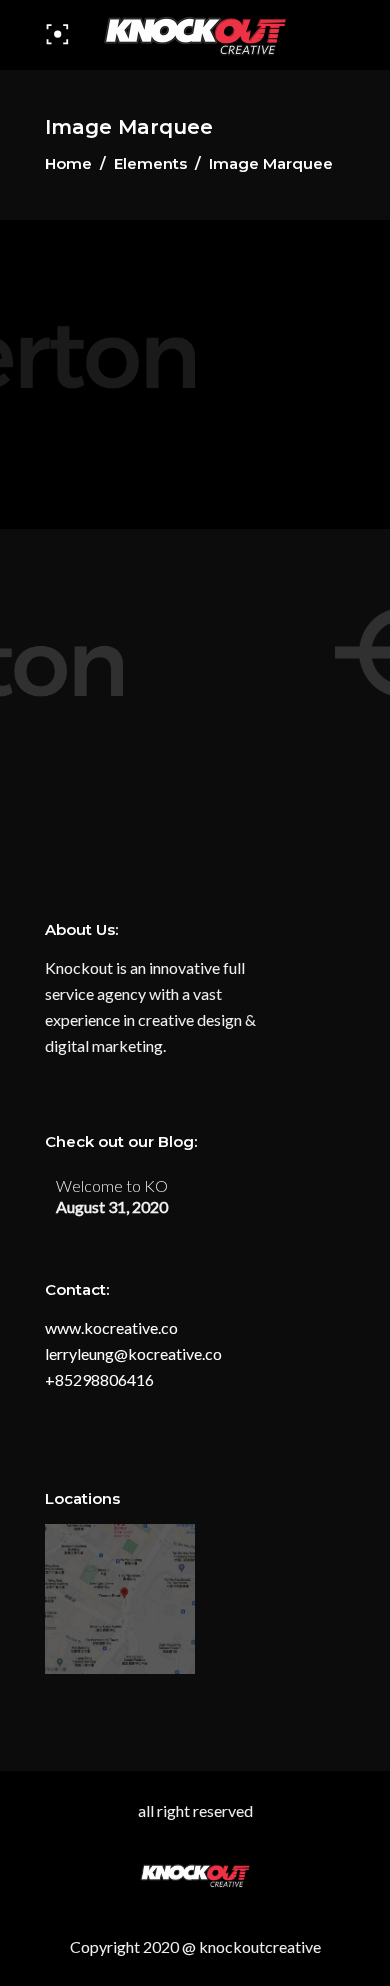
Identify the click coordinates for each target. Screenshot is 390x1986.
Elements (150, 163)
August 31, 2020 (112, 1206)
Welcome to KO (112, 1185)
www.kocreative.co (111, 1327)
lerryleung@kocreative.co (133, 1353)
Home (68, 163)
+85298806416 (99, 1379)
